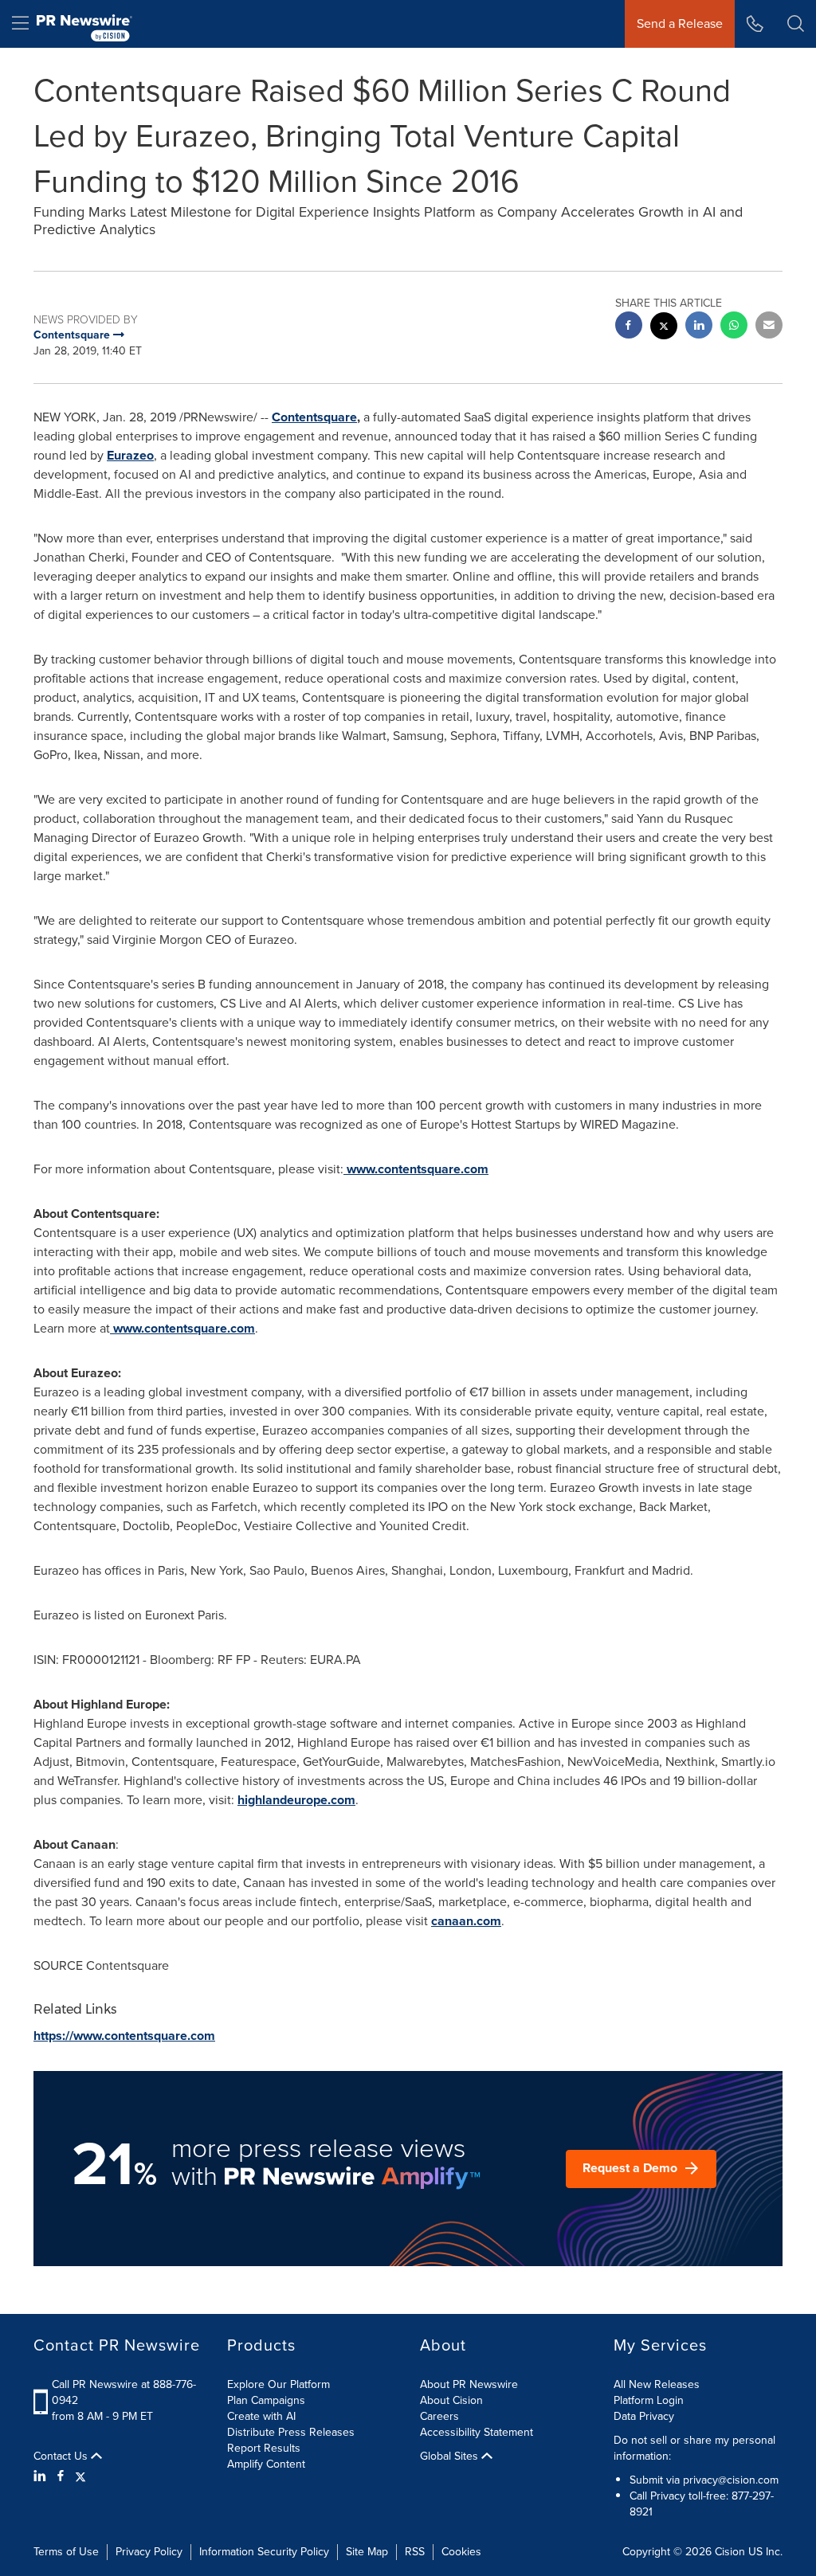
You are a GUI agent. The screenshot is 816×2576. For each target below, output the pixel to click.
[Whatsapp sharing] (734, 327)
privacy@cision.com (731, 2480)
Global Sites (451, 2457)
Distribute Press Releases (291, 2432)
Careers (439, 2416)
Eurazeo (130, 455)
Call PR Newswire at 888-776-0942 (124, 2392)
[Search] (796, 24)
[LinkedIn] (42, 2476)
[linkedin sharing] (699, 327)
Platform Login (649, 2400)
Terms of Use (66, 2552)
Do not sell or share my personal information (694, 2448)
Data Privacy (644, 2416)
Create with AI (261, 2416)
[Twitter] (80, 2476)
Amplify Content (266, 2464)
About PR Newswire (469, 2384)
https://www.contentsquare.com (124, 2036)
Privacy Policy (149, 2552)
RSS (415, 2552)
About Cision (451, 2400)
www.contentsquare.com (418, 1169)
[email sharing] (769, 327)
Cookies (461, 2552)
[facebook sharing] (629, 327)
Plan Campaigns (266, 2400)
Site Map (367, 2552)
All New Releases (657, 2384)
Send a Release (680, 23)
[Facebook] (61, 2476)
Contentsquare (314, 417)
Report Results (264, 2448)
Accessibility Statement (477, 2432)
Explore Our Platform (279, 2384)
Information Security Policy (264, 2552)
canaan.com (466, 1921)
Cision (730, 2552)
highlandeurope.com (296, 1800)
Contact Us (62, 2457)
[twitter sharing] (664, 328)
